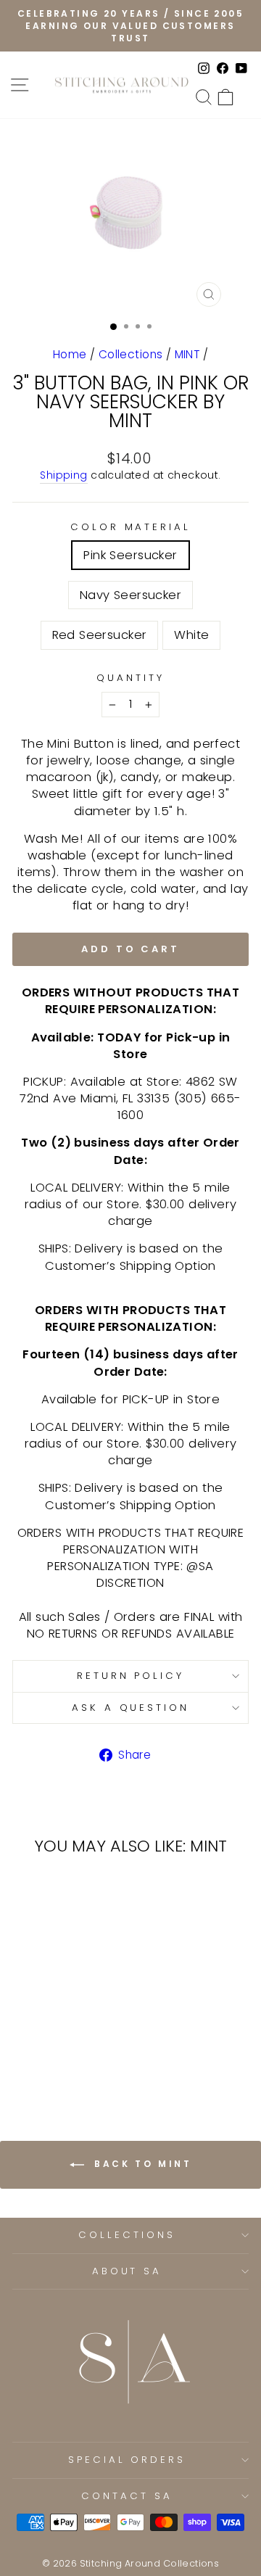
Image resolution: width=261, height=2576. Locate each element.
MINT (187, 354)
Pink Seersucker (130, 555)
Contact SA (127, 2496)
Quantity (130, 678)
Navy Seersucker (130, 595)
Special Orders (127, 2460)
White (191, 635)
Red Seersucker (100, 635)
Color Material (131, 527)
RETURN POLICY (131, 1676)
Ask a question (131, 1708)
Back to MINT (141, 2164)
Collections (131, 354)
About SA (127, 2271)
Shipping (63, 475)
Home (70, 354)
